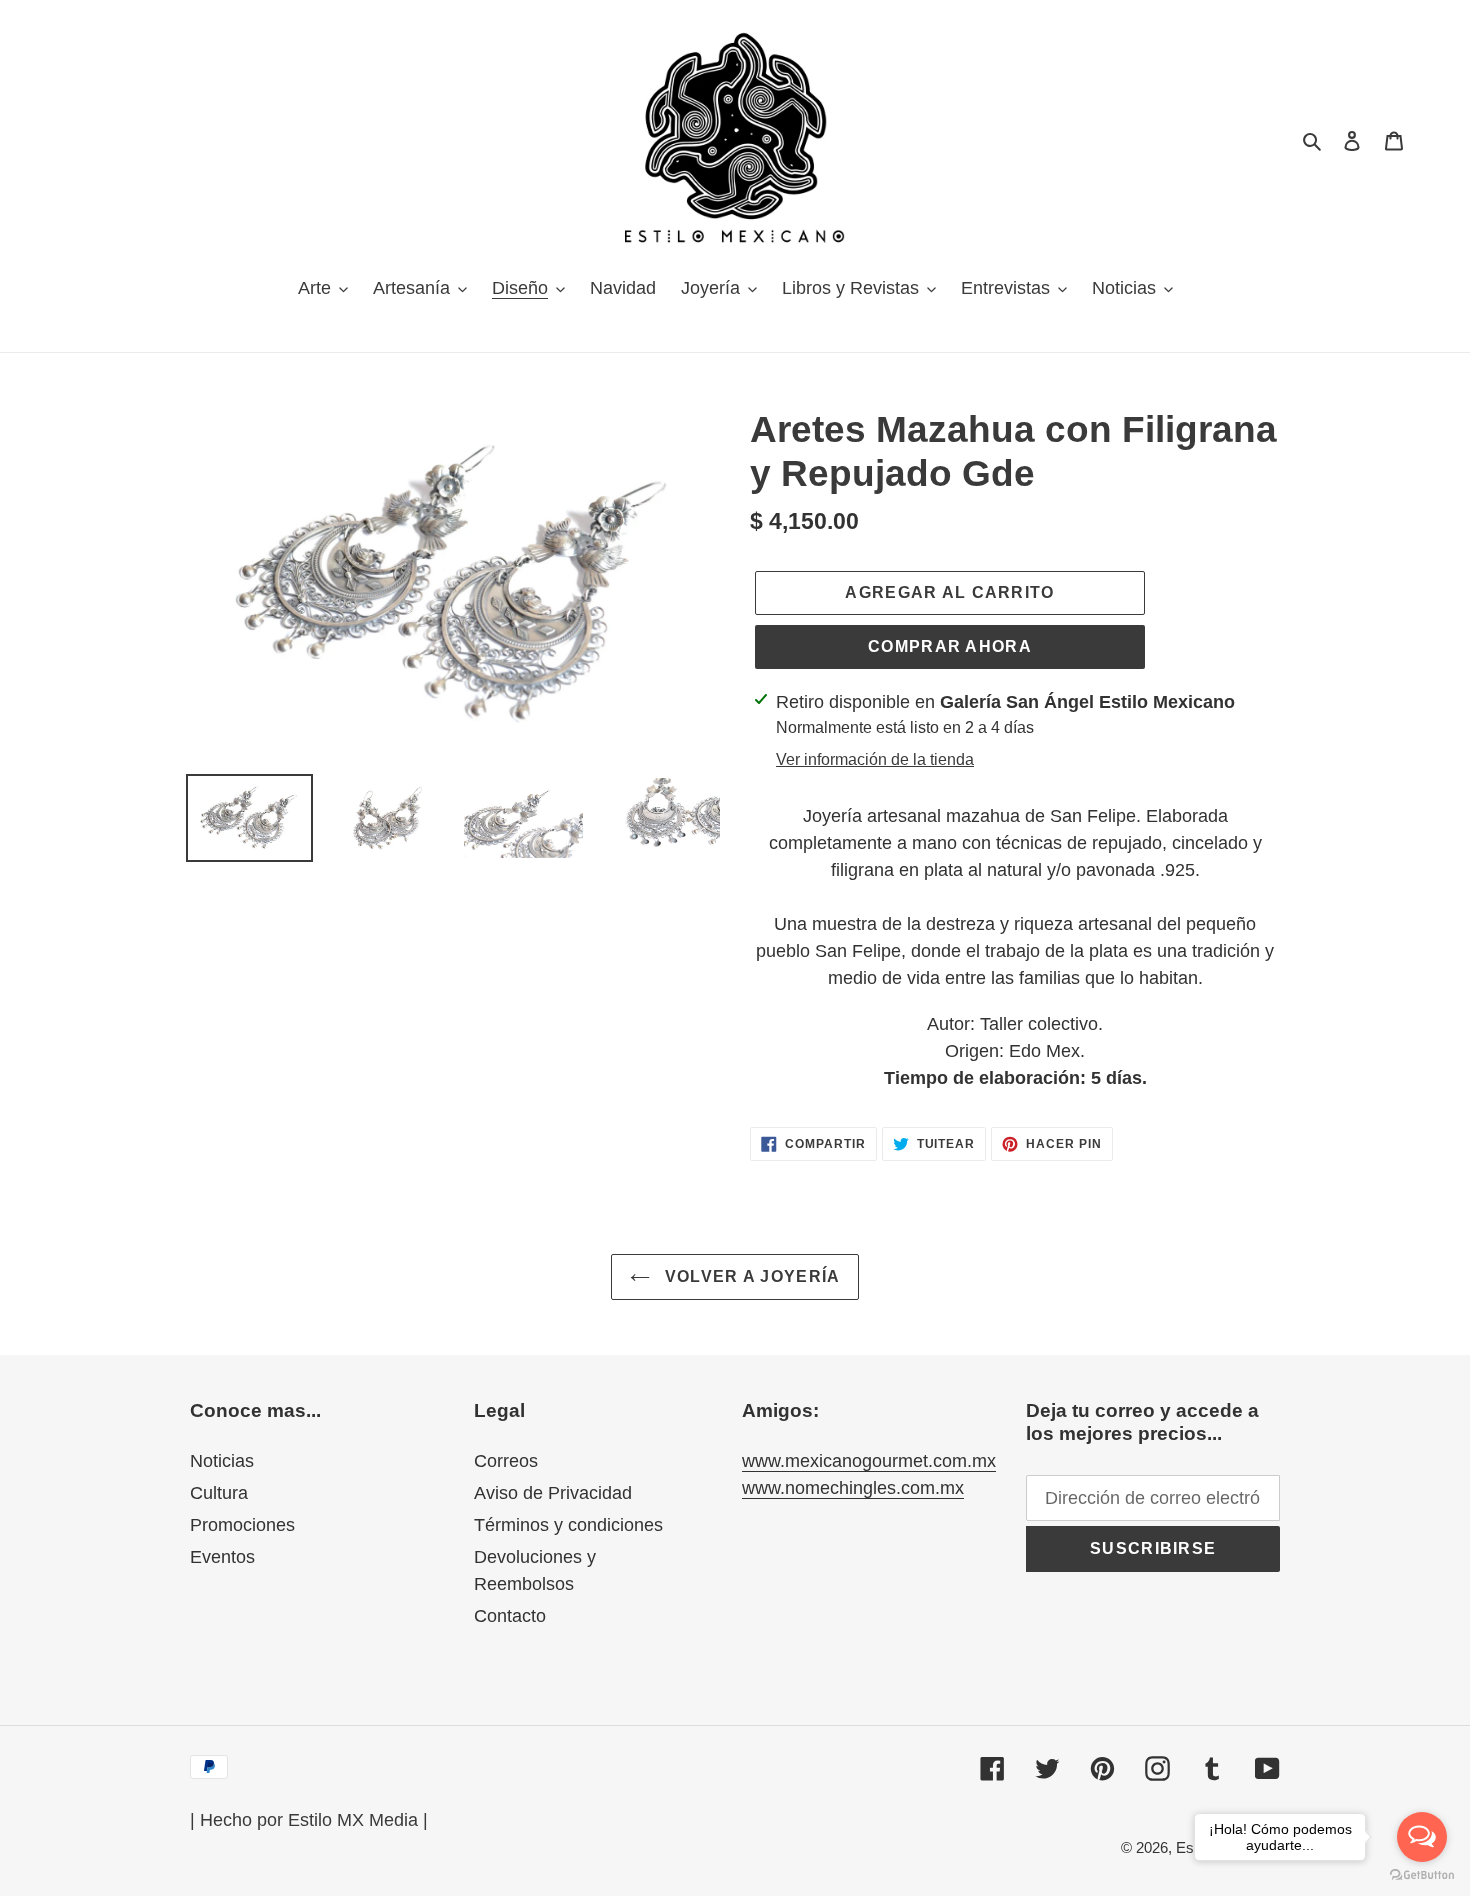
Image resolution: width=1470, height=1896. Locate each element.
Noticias (222, 1461)
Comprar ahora (950, 646)
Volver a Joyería (750, 1276)
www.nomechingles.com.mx (853, 1488)
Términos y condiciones (568, 1525)
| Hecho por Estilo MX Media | (309, 1820)
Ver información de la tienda (875, 759)
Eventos (222, 1557)
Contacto (510, 1616)
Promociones (242, 1525)
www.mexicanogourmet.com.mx (869, 1461)
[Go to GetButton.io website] (1422, 1875)
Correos (506, 1461)
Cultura (219, 1493)
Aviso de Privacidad (553, 1493)
